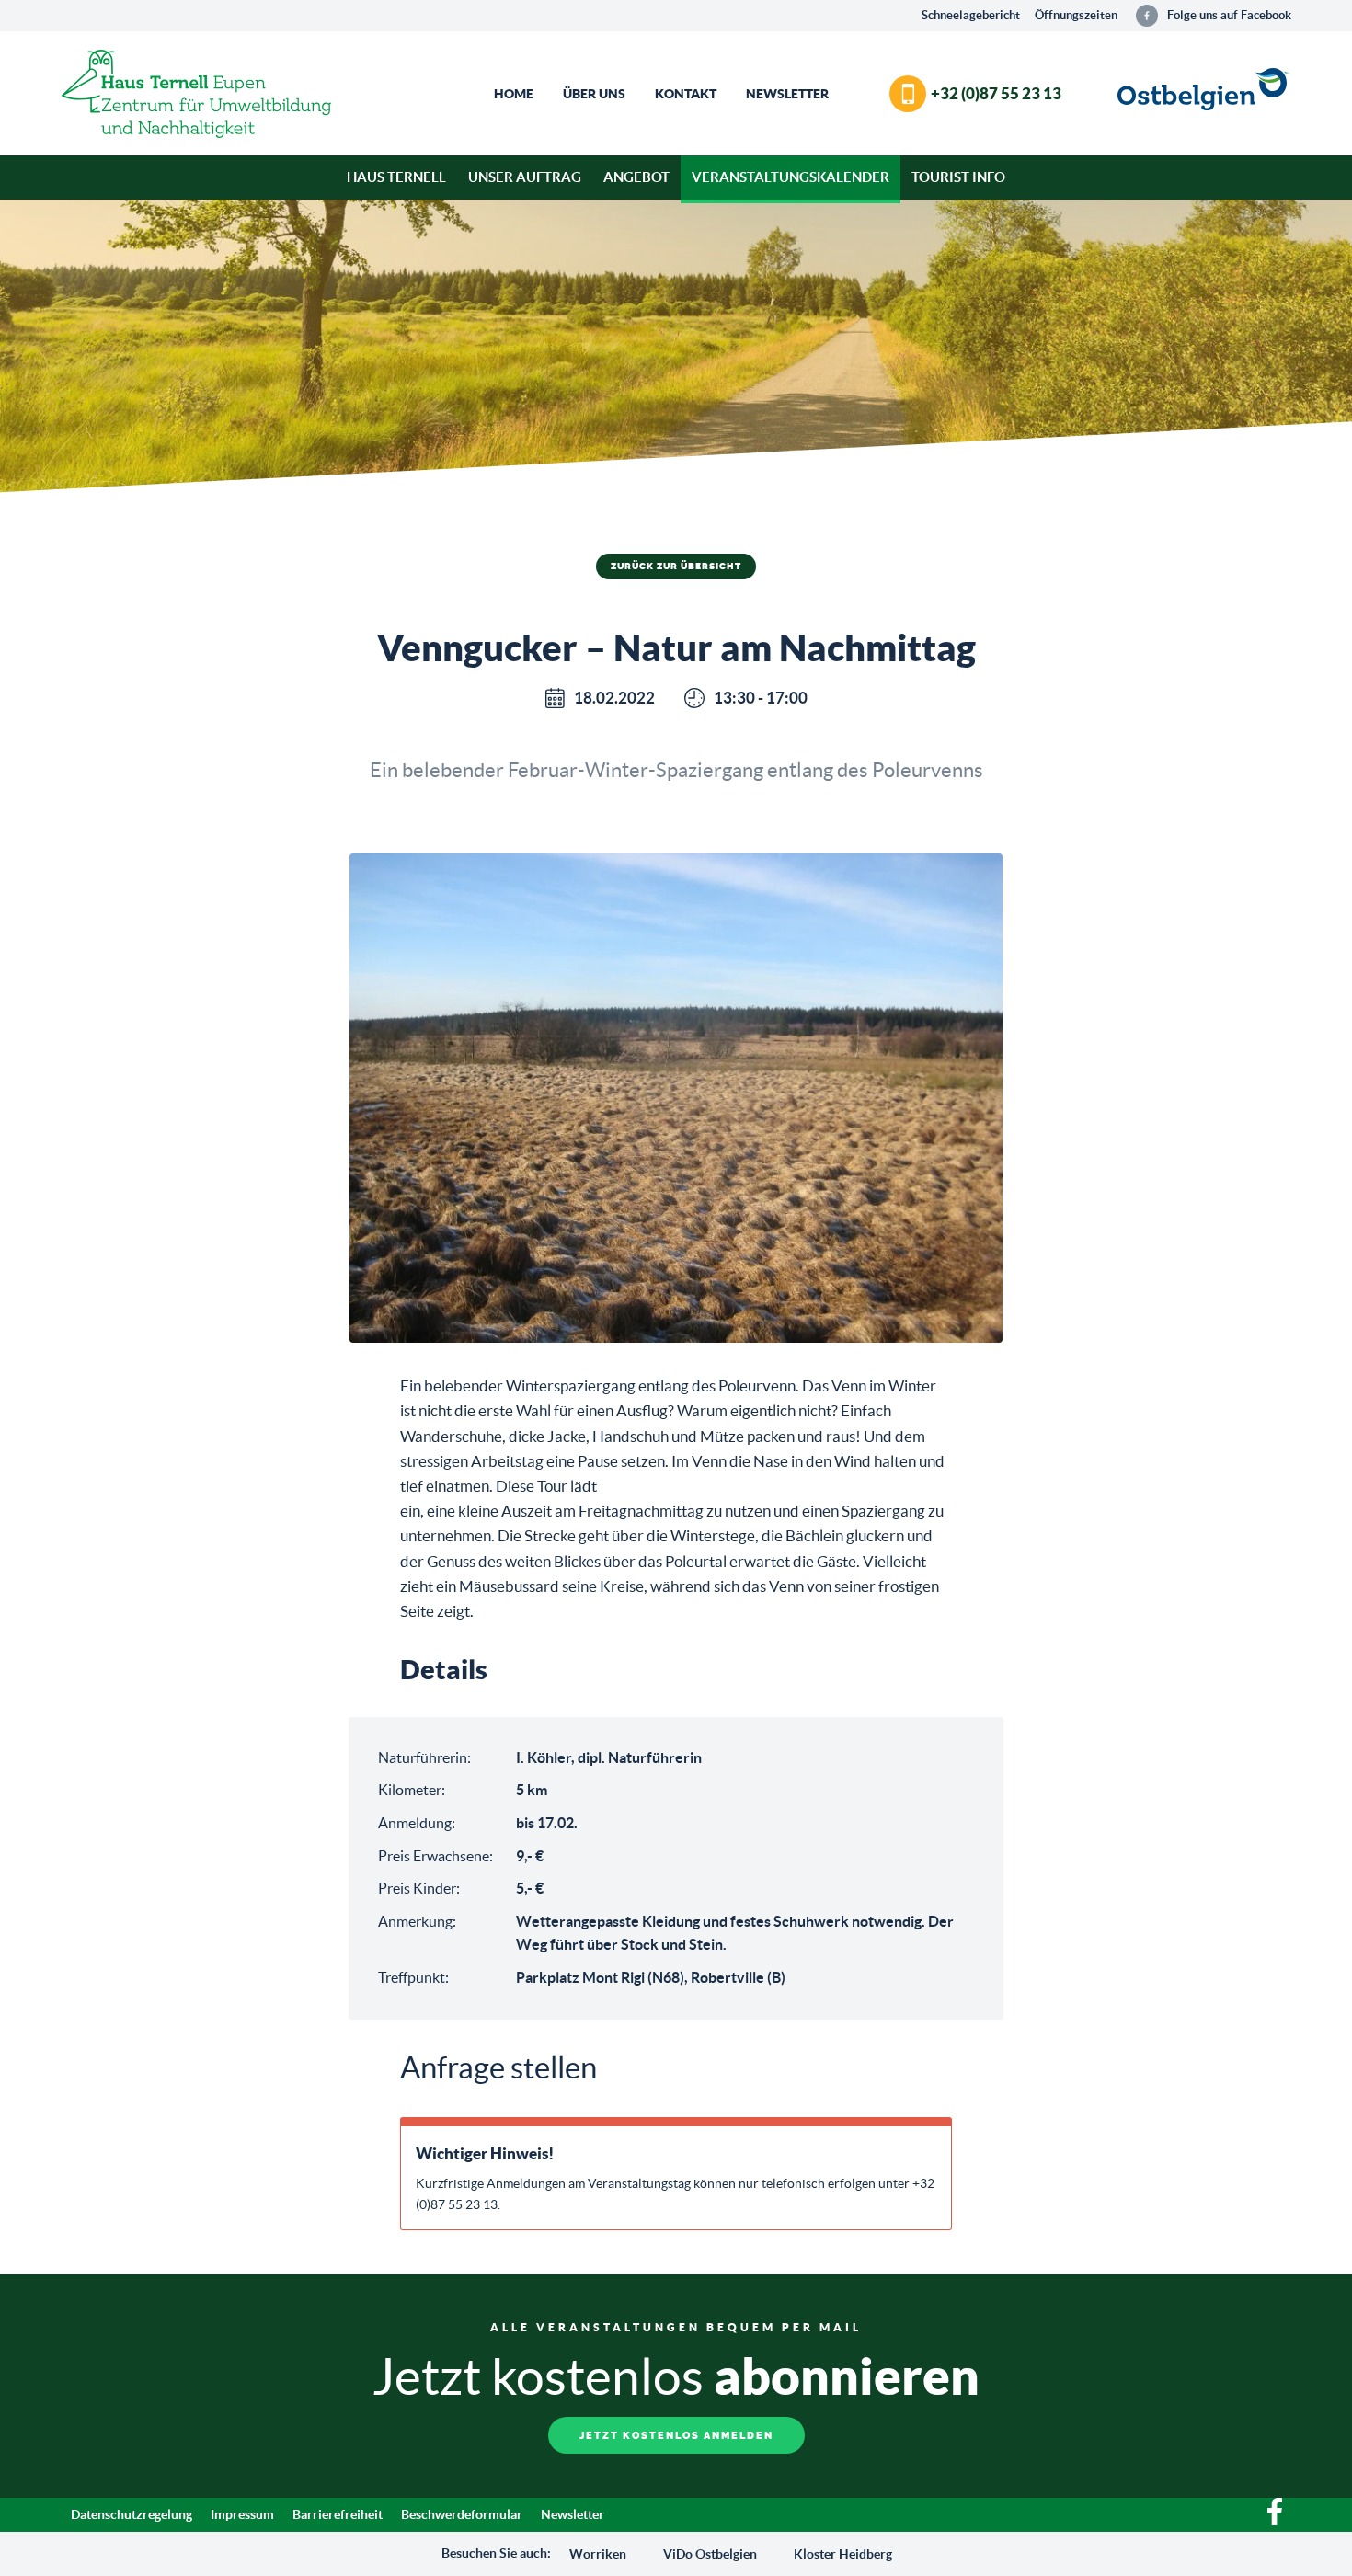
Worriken (598, 2554)
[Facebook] (1275, 2521)
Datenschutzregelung (132, 2514)
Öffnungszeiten (1076, 15)
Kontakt (686, 94)
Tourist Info (958, 177)
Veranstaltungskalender (791, 177)
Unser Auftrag (525, 177)
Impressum (242, 2514)
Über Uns (594, 94)
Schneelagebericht (971, 15)
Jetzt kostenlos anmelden (676, 2436)
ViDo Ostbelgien (710, 2554)
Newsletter (787, 94)
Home (514, 94)
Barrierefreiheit (338, 2514)
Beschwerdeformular (462, 2514)
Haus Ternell (396, 177)
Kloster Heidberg (843, 2554)
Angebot (636, 177)
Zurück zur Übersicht (676, 567)
